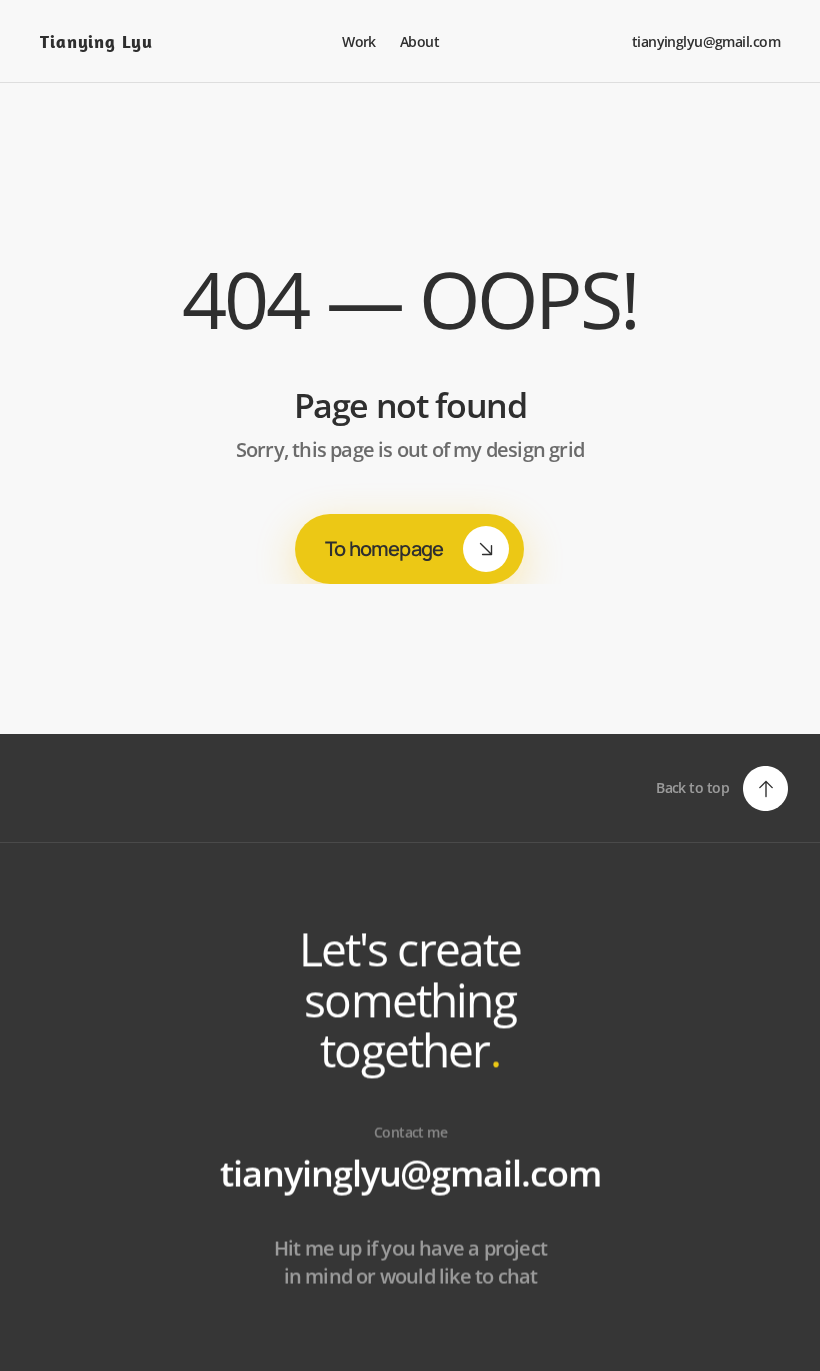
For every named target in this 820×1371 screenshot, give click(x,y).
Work (359, 41)
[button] (722, 788)
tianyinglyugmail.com (410, 1173)
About (421, 41)
